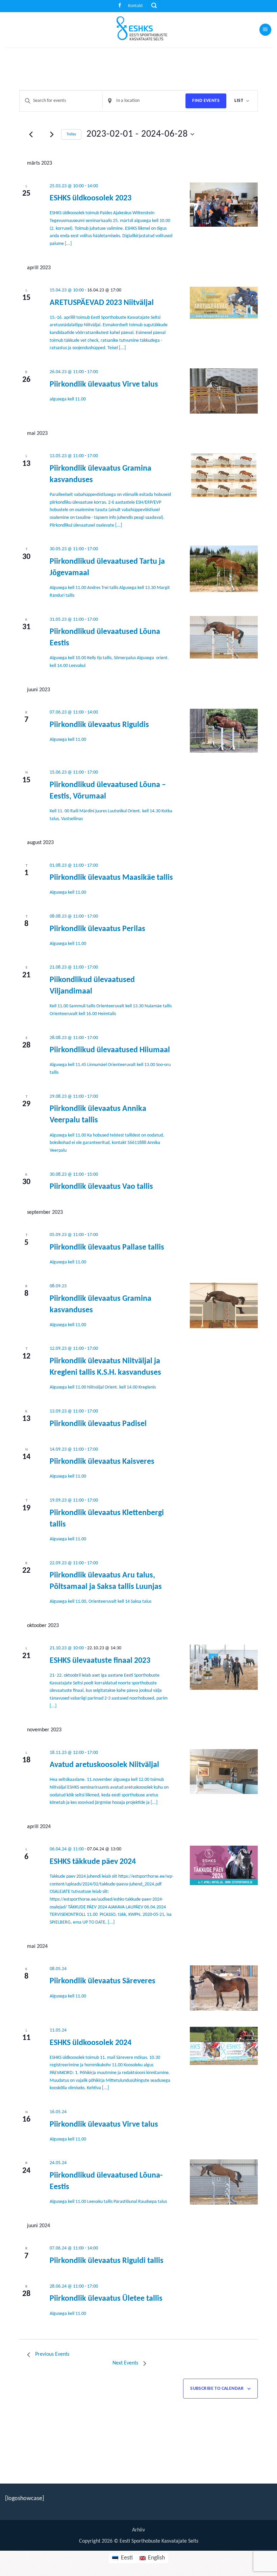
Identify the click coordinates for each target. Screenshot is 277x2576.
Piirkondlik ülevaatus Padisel (98, 1424)
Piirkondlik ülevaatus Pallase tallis (107, 1248)
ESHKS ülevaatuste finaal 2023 (100, 1661)
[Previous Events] (31, 134)
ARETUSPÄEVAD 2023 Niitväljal (102, 303)
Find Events (206, 101)
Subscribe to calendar (217, 2389)
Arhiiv (138, 2530)
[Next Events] (52, 134)
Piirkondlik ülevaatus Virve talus (104, 385)
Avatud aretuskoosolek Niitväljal (104, 1765)
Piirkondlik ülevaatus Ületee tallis (106, 2299)
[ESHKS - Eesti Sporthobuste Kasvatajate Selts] (138, 30)
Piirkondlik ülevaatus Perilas (97, 929)
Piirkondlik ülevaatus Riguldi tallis (107, 2261)
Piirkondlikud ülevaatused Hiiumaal (110, 1050)
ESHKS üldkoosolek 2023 (91, 198)
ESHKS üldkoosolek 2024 (91, 2043)
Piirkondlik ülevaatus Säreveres (103, 1981)
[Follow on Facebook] (120, 6)
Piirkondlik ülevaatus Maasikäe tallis (111, 878)
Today (71, 134)
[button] (154, 6)
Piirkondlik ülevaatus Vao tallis (101, 1187)
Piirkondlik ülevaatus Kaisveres (102, 1462)
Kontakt (135, 6)
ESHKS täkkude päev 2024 (93, 1862)
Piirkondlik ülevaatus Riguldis (99, 725)
